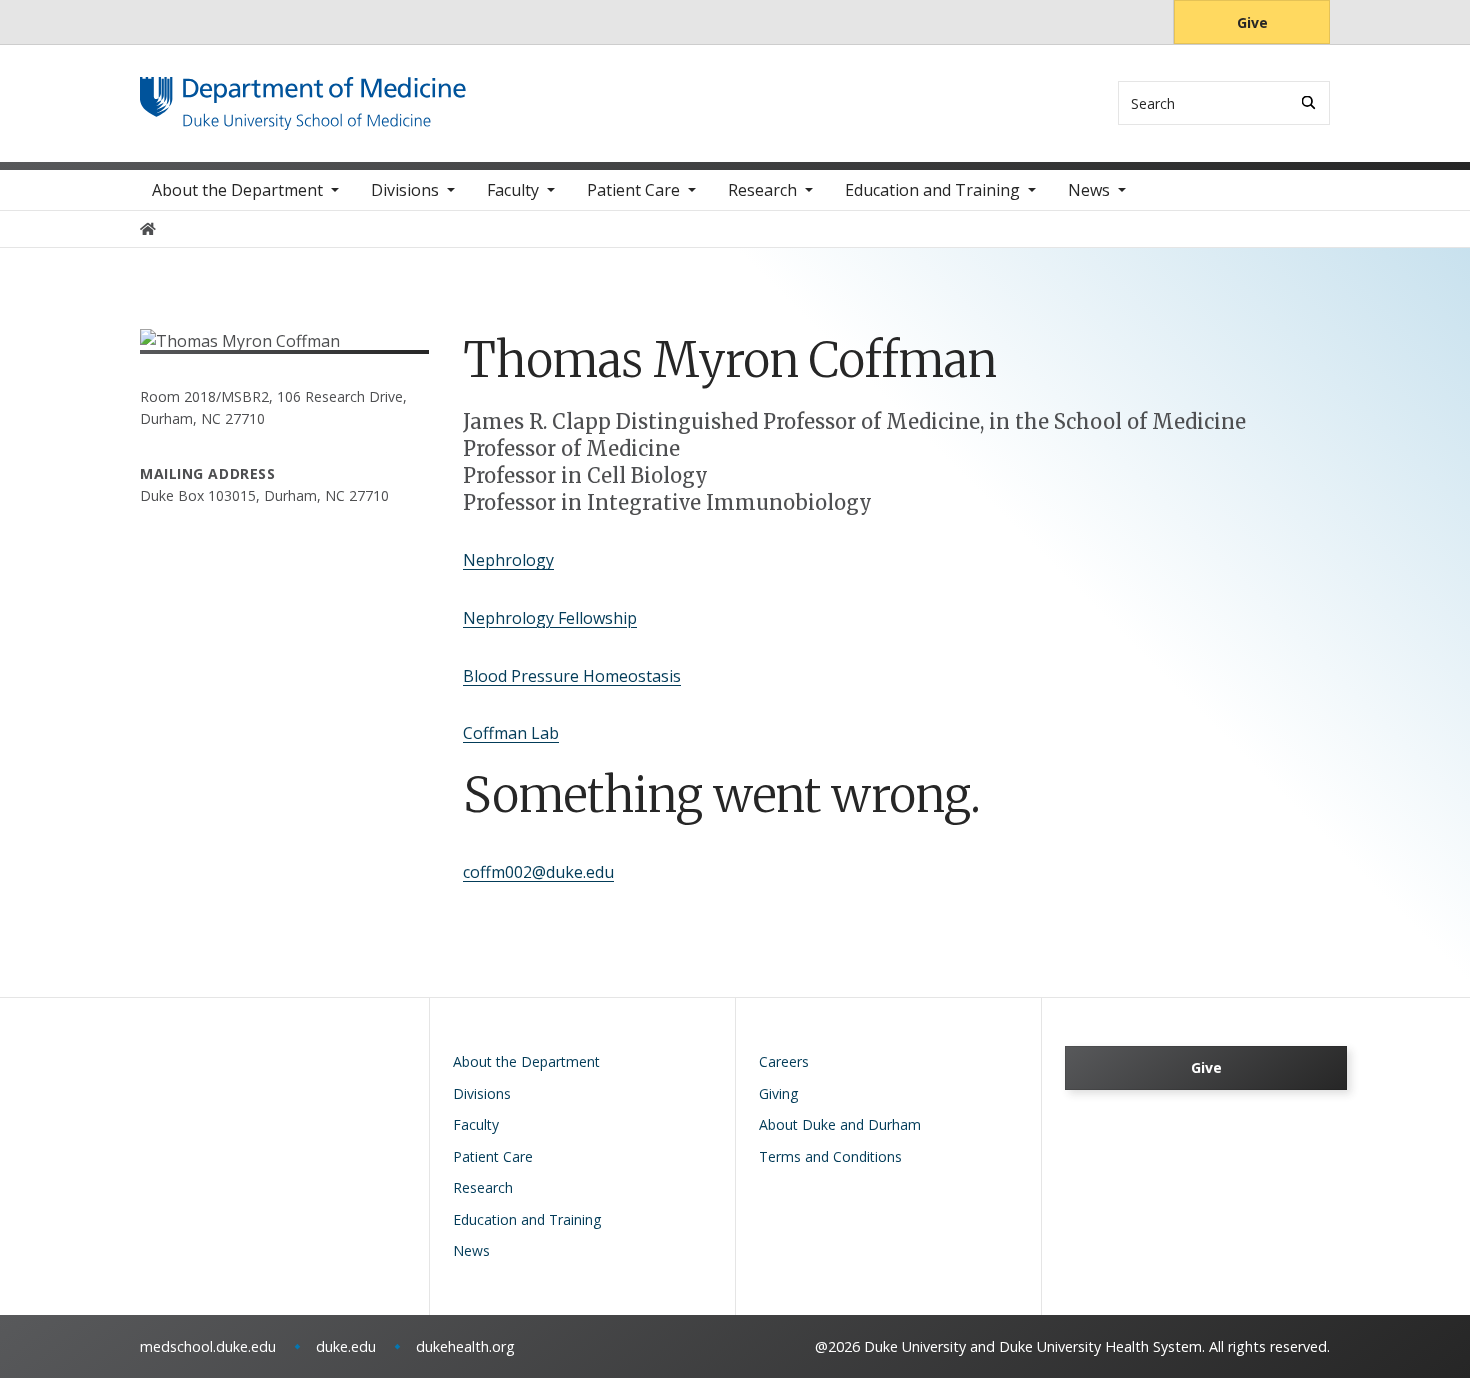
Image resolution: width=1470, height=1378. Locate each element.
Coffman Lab (511, 733)
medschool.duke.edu (208, 1346)
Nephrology (508, 560)
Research (762, 190)
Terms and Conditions (830, 1156)
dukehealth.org (465, 1346)
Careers (784, 1061)
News (1089, 190)
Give (1252, 22)
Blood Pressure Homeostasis (572, 676)
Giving (778, 1093)
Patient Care (633, 190)
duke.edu (346, 1346)
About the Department (237, 190)
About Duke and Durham (840, 1124)
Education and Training (932, 190)
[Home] (303, 95)
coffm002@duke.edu (538, 872)
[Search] (1308, 102)
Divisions (405, 190)
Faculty (513, 190)
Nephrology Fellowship (550, 618)
